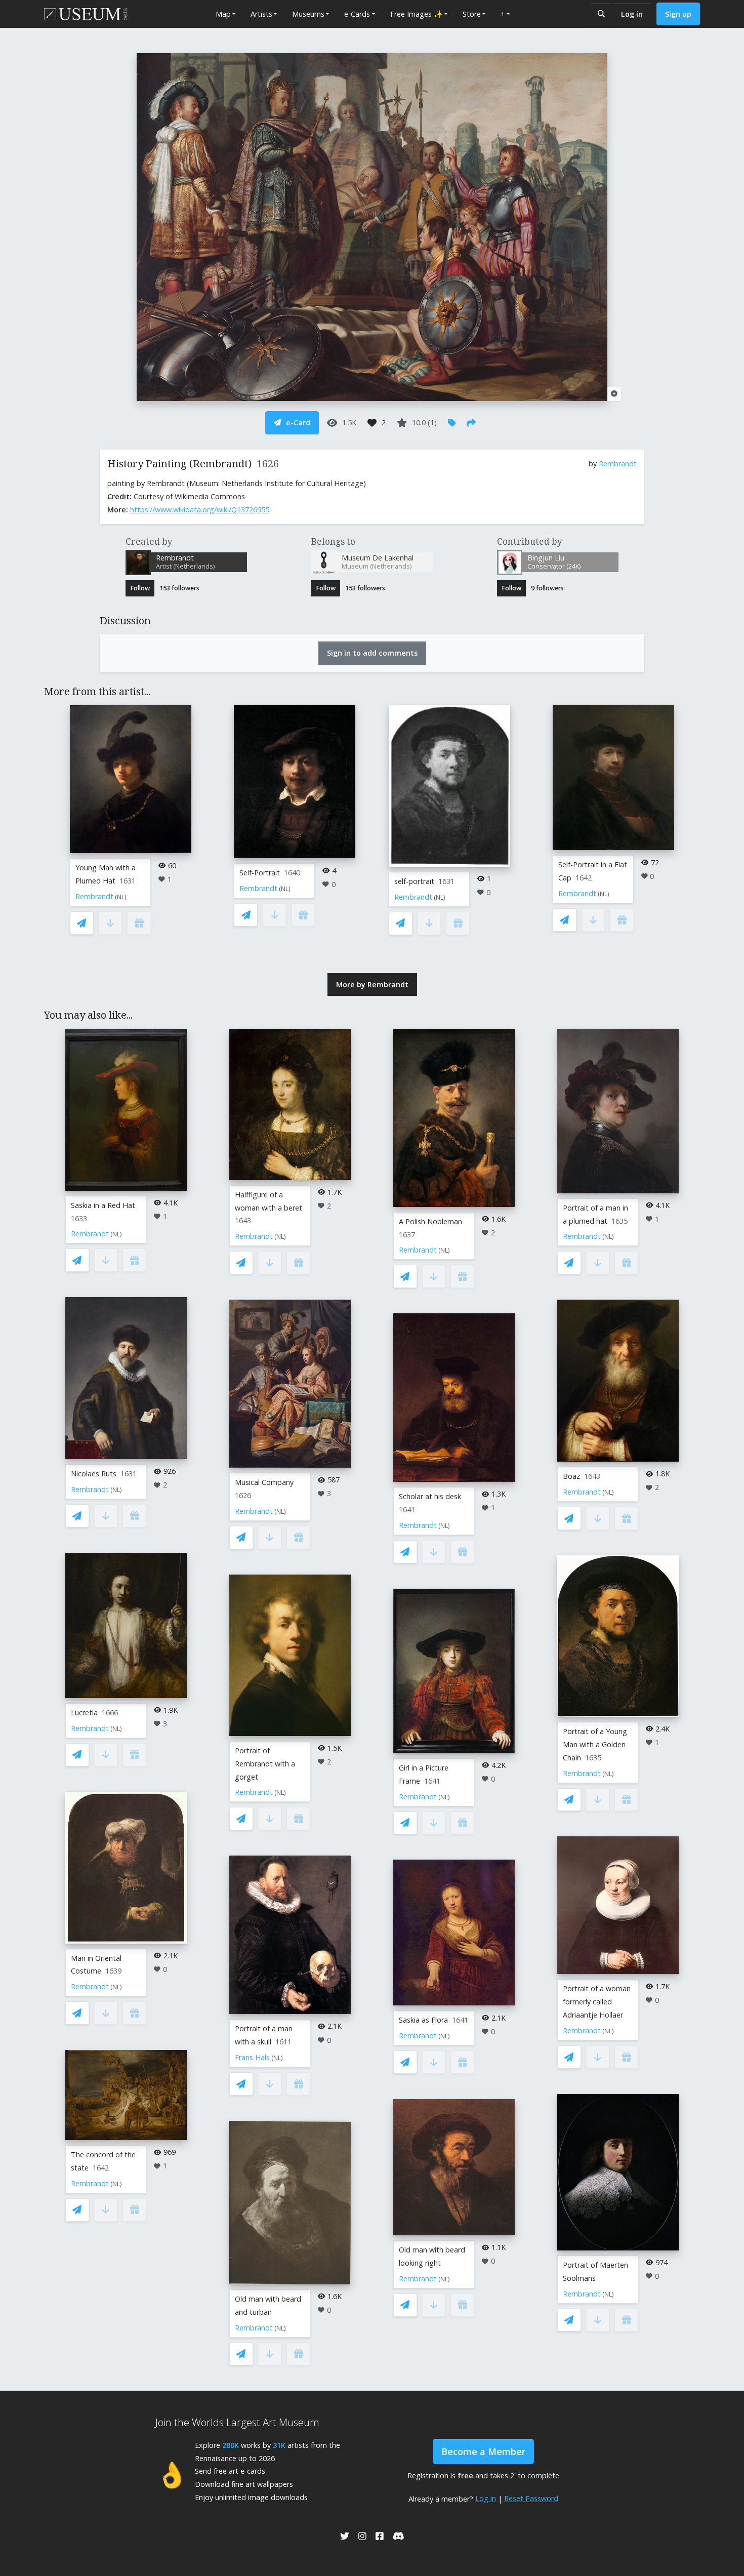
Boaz (571, 1476)
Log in (632, 14)
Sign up (678, 14)
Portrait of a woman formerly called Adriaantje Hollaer (597, 2002)
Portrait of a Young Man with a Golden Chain (595, 1744)
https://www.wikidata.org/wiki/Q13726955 (200, 510)
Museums (308, 14)
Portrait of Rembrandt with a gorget (265, 1764)
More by (372, 984)
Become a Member (483, 2451)
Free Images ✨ (417, 14)
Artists (261, 14)
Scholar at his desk (430, 1496)
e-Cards (357, 14)
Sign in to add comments (372, 653)
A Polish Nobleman (430, 1221)
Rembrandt (618, 464)
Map (223, 14)
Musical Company (264, 1482)
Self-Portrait (260, 873)
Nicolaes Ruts (94, 1474)
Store (472, 14)
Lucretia (84, 1713)
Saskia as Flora (423, 2020)
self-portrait (414, 881)
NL (121, 897)
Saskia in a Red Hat (103, 1205)
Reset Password (531, 2498)
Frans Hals (252, 2057)
